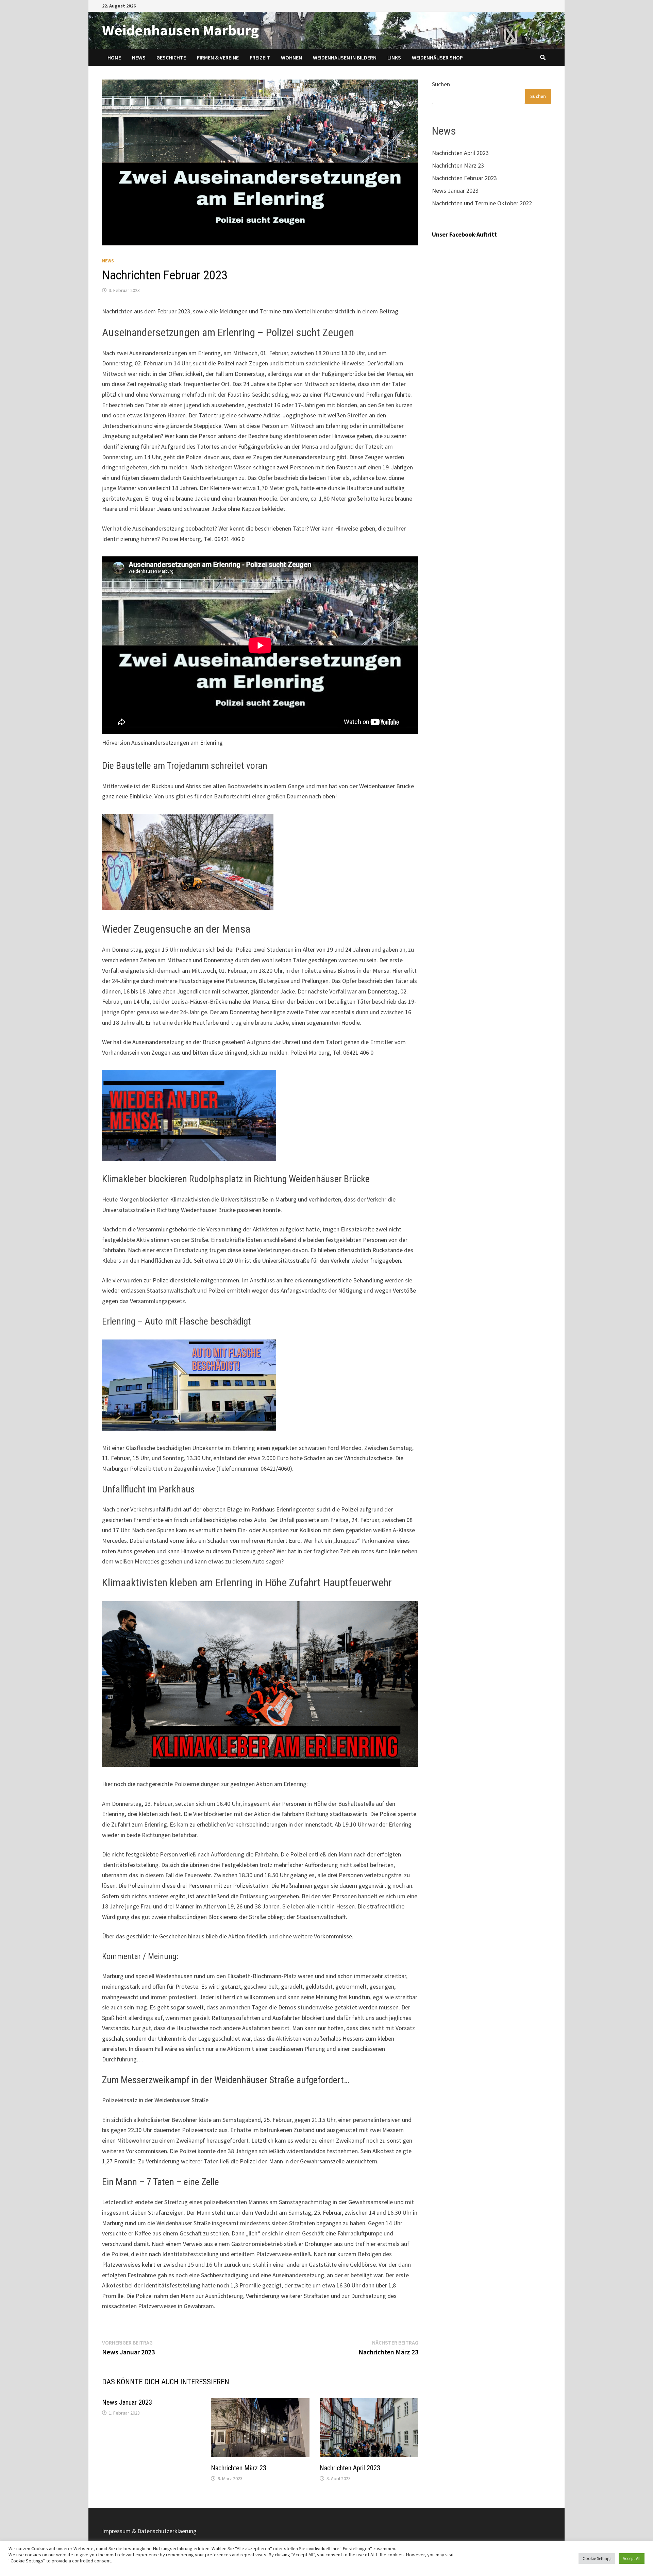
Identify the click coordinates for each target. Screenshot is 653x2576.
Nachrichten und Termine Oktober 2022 (482, 203)
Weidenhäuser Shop (437, 57)
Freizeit (260, 57)
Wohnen (291, 57)
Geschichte (171, 57)
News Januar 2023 (127, 2402)
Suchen (441, 84)
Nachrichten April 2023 (350, 2468)
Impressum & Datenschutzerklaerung (149, 2531)
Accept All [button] (632, 2558)
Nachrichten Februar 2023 (464, 178)
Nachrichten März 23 (239, 2468)
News (139, 57)
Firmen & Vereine (218, 57)
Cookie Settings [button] (597, 2558)
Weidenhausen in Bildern (345, 57)
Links (394, 57)
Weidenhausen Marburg (180, 30)
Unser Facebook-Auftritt (464, 234)
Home (114, 57)
